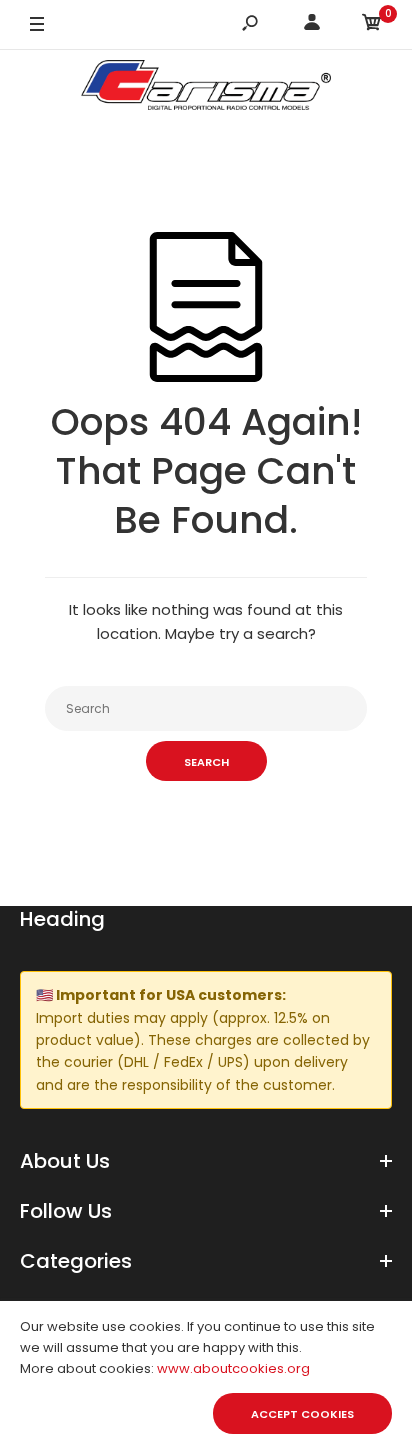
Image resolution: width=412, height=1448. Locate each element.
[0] (372, 25)
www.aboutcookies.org (233, 1368)
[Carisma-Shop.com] (206, 88)
